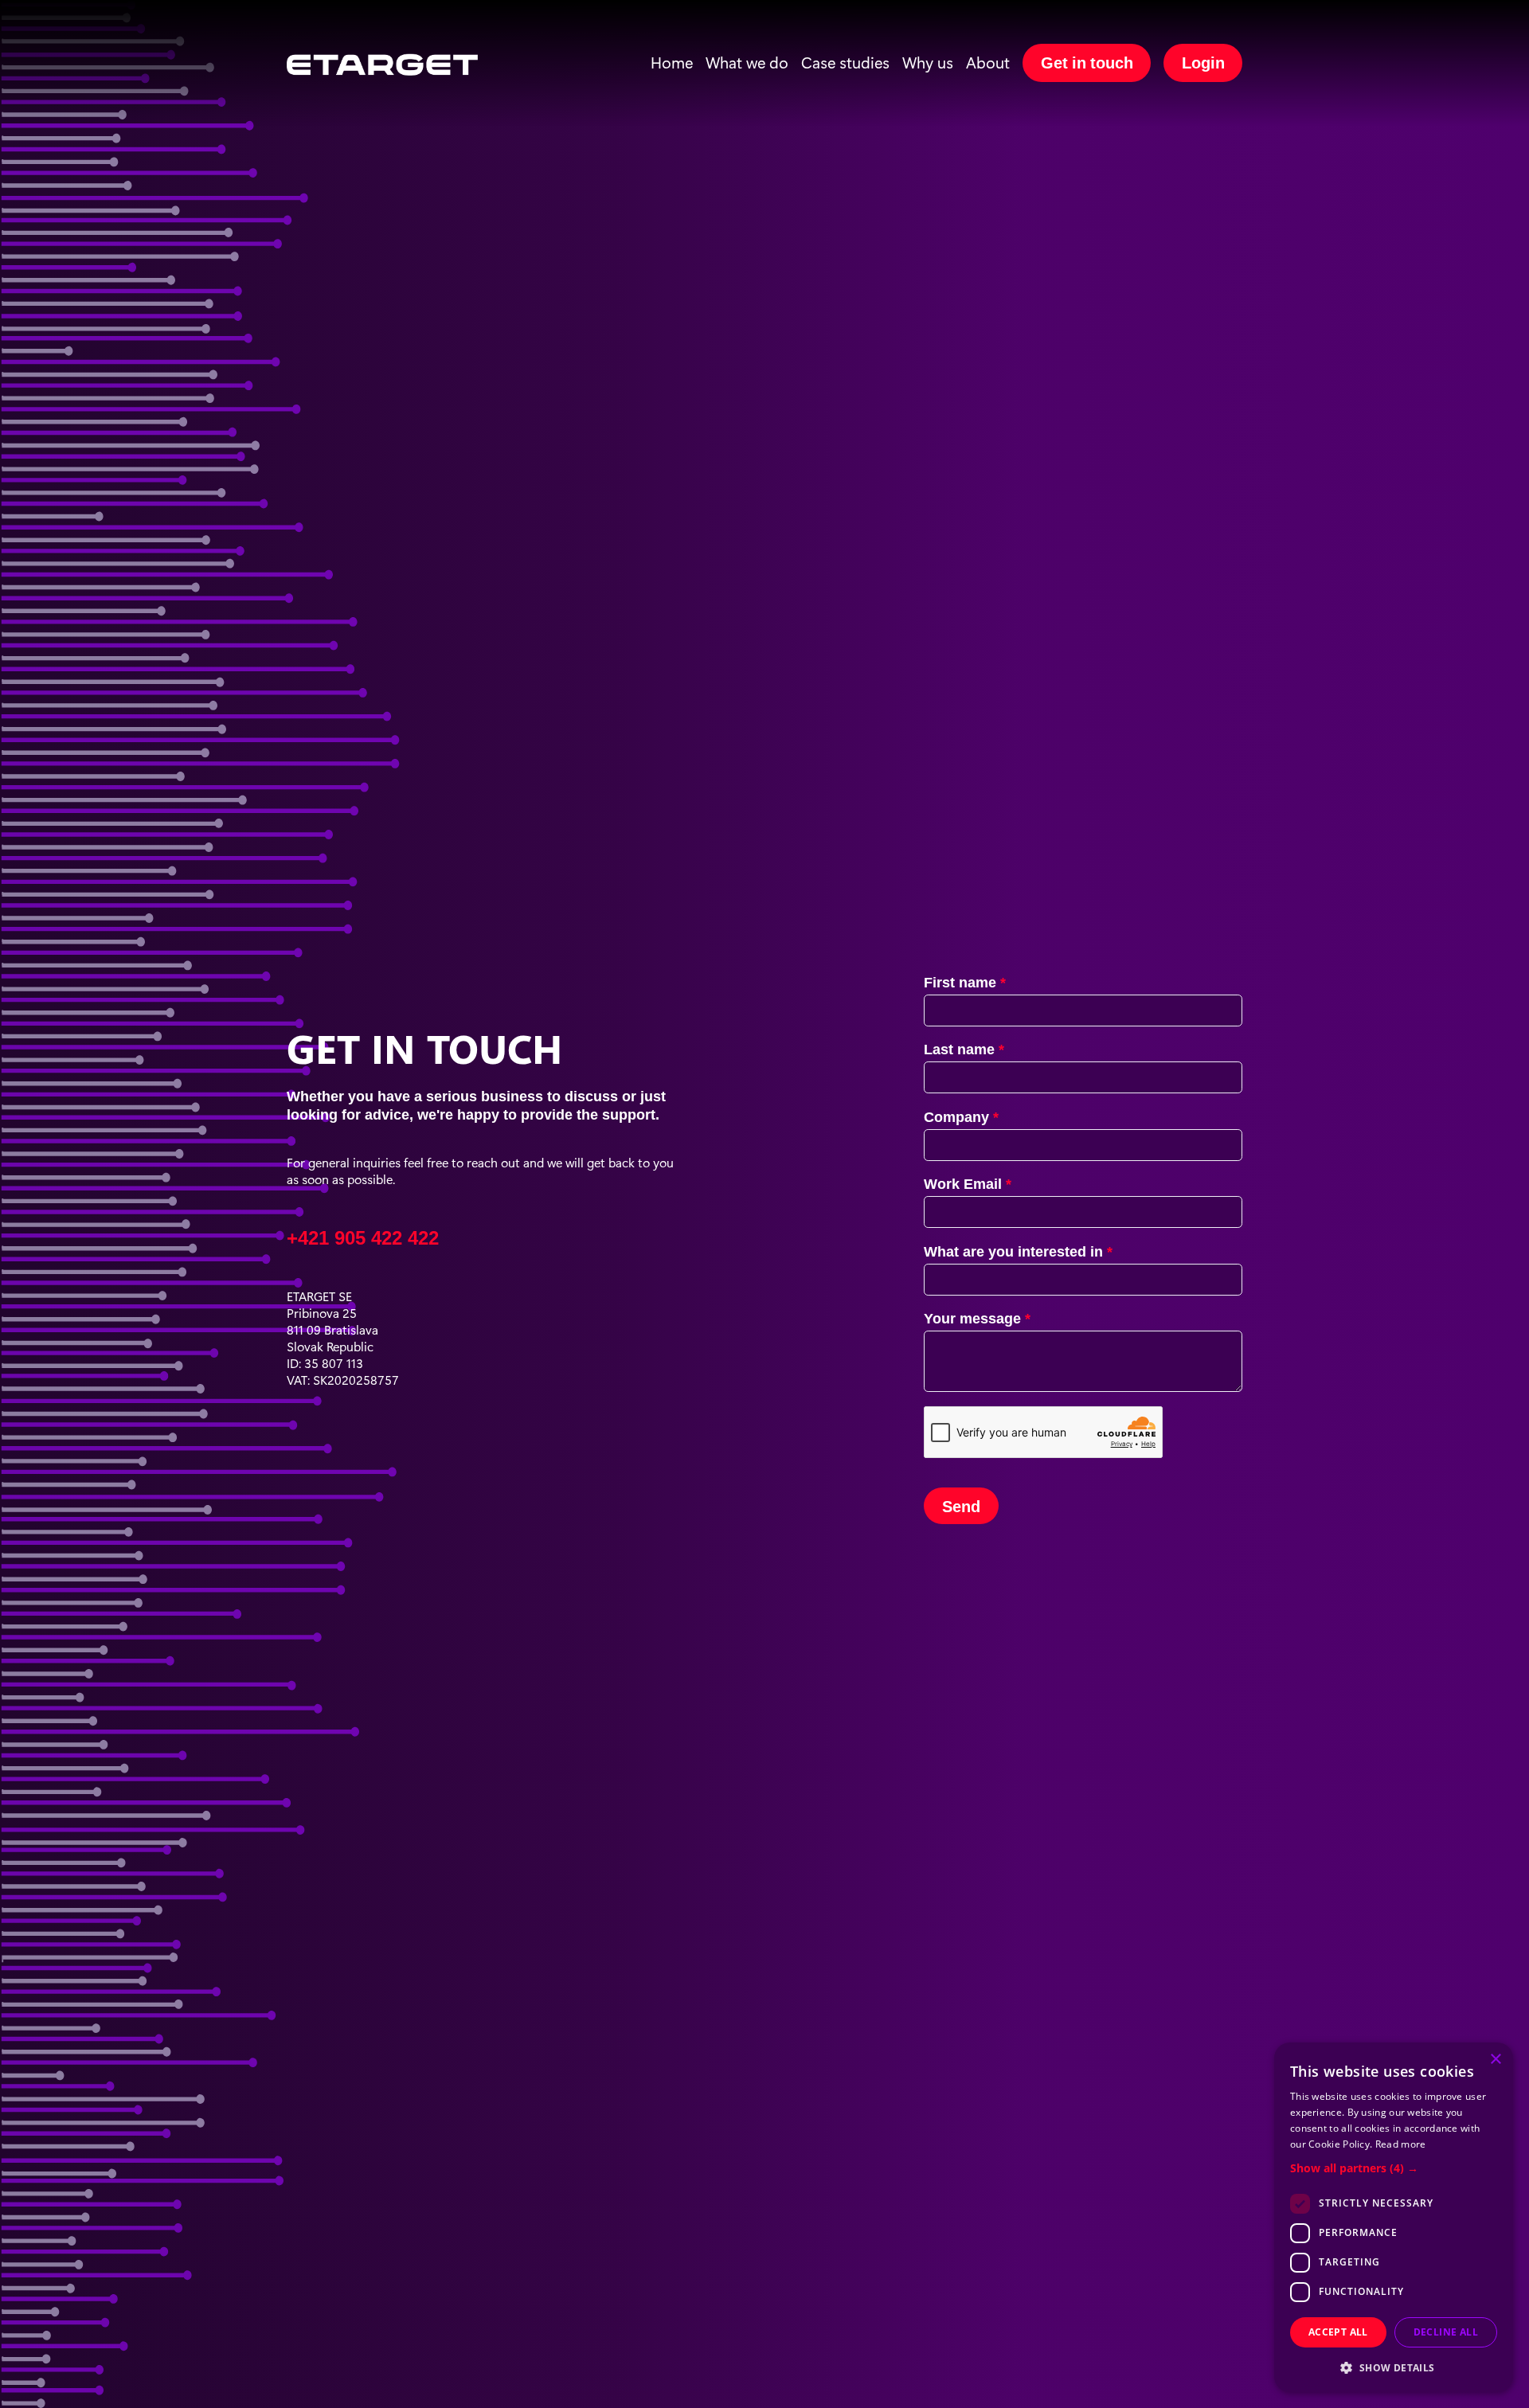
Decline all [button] (1446, 2332)
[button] (1394, 2168)
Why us (928, 62)
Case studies (845, 62)
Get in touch (1087, 61)
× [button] (1495, 2060)
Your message (974, 1316)
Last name (961, 1047)
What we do (747, 62)
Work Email (965, 1182)
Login (1203, 61)
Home (672, 62)
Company (958, 1115)
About (988, 62)
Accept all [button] (1338, 2332)
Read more (1401, 2144)
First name (962, 980)
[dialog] (1394, 2217)
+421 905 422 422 (363, 1235)
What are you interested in (1015, 1249)
